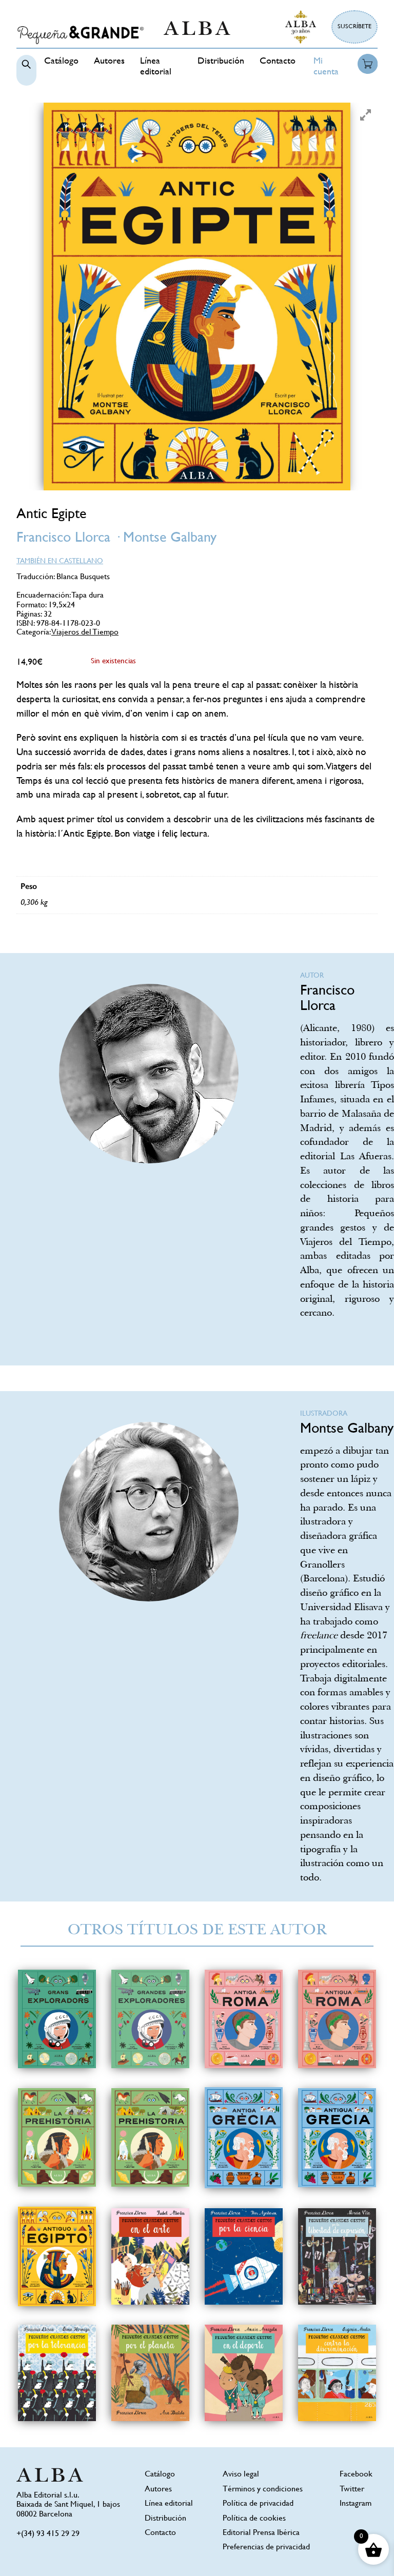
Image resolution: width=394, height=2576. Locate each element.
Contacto (278, 62)
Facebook (356, 2475)
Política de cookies (254, 2519)
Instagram (356, 2504)
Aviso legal (241, 2475)
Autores (109, 62)
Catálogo (61, 62)
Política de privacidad (258, 2504)
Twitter (352, 2490)
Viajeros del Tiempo (85, 633)
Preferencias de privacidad (266, 2548)
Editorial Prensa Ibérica (261, 2533)
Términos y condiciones (263, 2490)
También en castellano (60, 561)
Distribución (221, 62)
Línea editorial (169, 2504)
